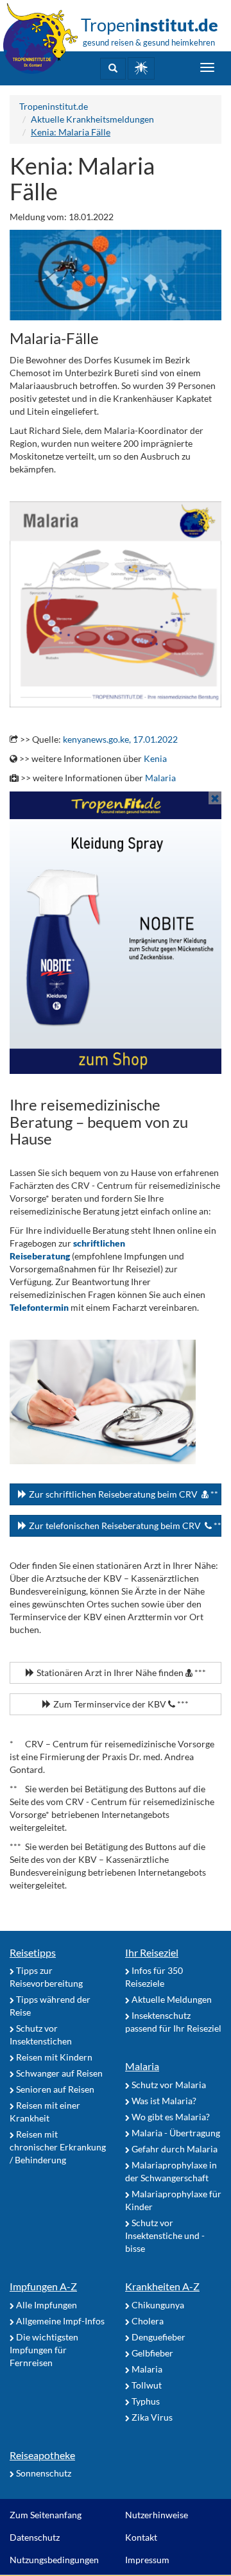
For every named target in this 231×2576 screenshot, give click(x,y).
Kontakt (141, 2537)
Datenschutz (35, 2537)
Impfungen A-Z (43, 2286)
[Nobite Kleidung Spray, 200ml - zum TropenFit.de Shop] (116, 933)
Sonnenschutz (43, 2473)
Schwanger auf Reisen (58, 2073)
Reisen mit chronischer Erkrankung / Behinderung (58, 2147)
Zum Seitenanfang (46, 2515)
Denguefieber (158, 2337)
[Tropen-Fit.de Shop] (141, 68)
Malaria (160, 778)
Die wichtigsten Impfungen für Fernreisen (44, 2350)
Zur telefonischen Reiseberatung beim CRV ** (124, 1526)
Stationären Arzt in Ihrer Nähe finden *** (120, 1673)
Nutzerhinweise (157, 2515)
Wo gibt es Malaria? (170, 2117)
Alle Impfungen (46, 2305)
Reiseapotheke (42, 2455)
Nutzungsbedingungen (54, 2560)
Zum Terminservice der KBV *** (120, 1704)
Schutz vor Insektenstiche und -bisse (165, 2235)
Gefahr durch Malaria (174, 2149)
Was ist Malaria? (163, 2101)
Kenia (155, 758)
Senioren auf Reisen (54, 2089)
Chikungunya (157, 2305)
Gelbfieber (151, 2353)
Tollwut (146, 2385)
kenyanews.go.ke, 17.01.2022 (120, 739)
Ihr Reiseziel (152, 1952)
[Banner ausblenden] (215, 798)
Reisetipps (33, 1952)
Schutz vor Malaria (168, 2085)
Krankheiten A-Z (162, 2286)
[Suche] (113, 69)
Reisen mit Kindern (53, 2057)
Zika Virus (151, 2417)
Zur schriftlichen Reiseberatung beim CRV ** (123, 1494)
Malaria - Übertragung (175, 2133)
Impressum (147, 2560)
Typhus (145, 2401)
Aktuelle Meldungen (171, 1999)
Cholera (147, 2321)
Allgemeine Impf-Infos (59, 2321)
